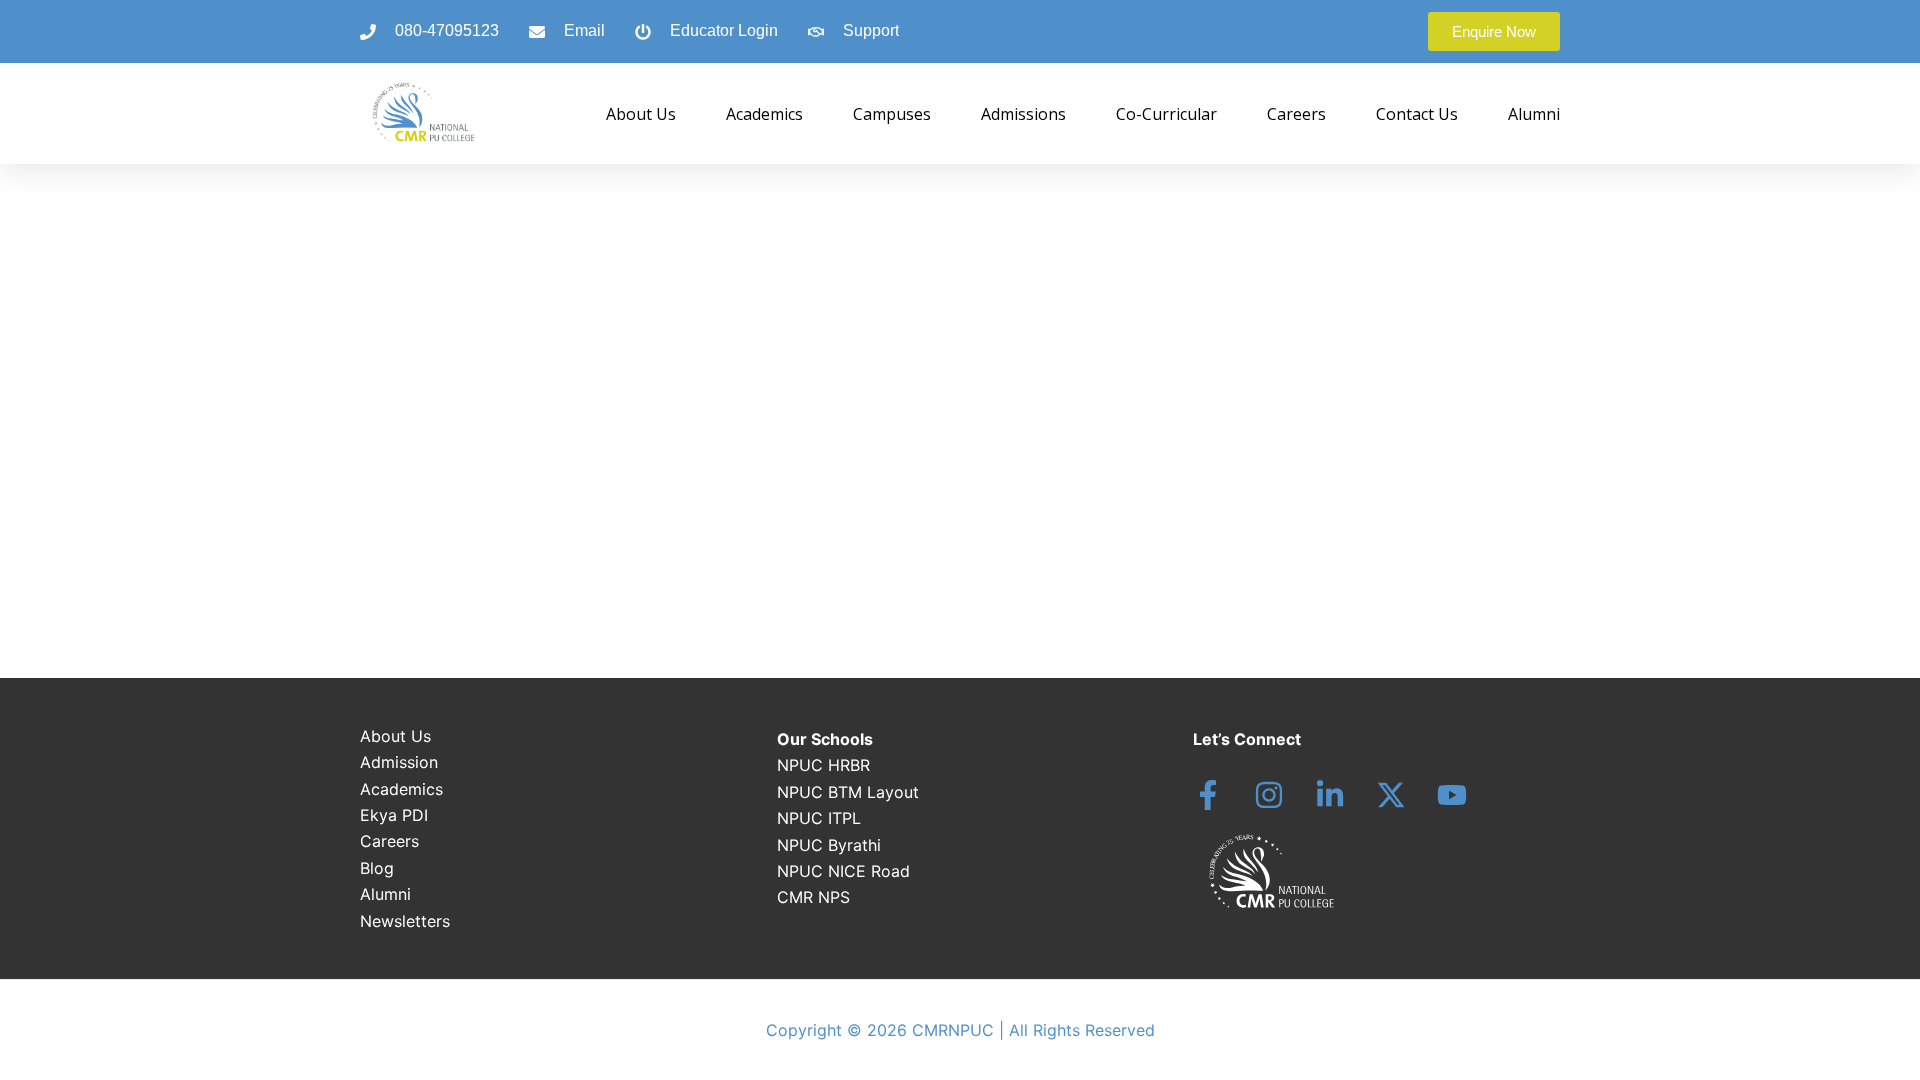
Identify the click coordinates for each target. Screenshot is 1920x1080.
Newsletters (405, 921)
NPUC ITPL (819, 818)
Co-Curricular (1166, 114)
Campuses (892, 114)
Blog (377, 868)
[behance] (1391, 795)
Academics (764, 114)
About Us (641, 114)
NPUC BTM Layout (848, 792)
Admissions (1023, 114)
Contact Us (1417, 114)
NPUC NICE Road (843, 871)
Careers (1296, 114)
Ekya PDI (394, 815)
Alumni (1534, 114)
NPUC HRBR (823, 765)
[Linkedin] (1330, 795)
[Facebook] (1208, 795)
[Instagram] (1269, 795)
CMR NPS (813, 897)
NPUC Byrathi (829, 845)
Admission (399, 762)
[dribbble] (1452, 795)
